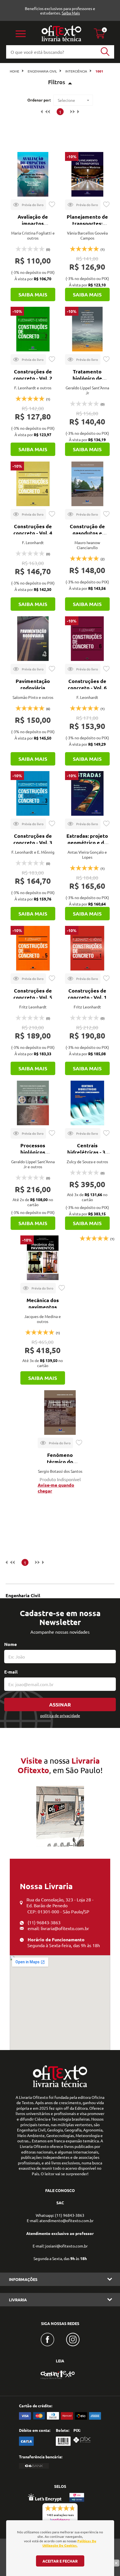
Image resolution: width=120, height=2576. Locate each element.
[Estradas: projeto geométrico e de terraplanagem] (87, 793)
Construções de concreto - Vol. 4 (33, 529)
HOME (15, 71)
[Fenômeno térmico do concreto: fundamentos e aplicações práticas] (60, 1413)
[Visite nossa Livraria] (60, 2086)
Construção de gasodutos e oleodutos (87, 533)
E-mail (11, 1672)
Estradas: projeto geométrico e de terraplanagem (87, 842)
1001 (99, 71)
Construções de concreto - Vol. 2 (33, 375)
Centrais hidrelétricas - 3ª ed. (87, 1152)
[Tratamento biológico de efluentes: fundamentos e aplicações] (87, 329)
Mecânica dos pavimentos (43, 1303)
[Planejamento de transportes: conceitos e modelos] (87, 174)
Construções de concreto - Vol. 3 (33, 839)
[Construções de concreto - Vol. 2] (33, 329)
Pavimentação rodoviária (33, 684)
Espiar (28, 205)
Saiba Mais (71, 13)
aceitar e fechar (60, 2561)
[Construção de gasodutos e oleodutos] (87, 484)
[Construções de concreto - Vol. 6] (87, 639)
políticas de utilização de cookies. (69, 2543)
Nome (10, 1644)
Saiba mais (33, 294)
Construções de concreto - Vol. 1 (87, 994)
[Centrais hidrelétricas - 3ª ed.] (87, 1103)
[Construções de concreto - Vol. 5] (33, 948)
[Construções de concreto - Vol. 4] (33, 484)
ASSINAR (60, 1704)
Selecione (66, 100)
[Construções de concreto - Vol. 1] (87, 948)
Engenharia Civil (42, 71)
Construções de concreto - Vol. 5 (33, 994)
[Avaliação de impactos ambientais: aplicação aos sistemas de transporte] (33, 174)
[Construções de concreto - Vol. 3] (33, 793)
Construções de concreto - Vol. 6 (87, 684)
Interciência (76, 71)
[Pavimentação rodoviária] (33, 639)
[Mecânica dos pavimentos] (43, 1258)
